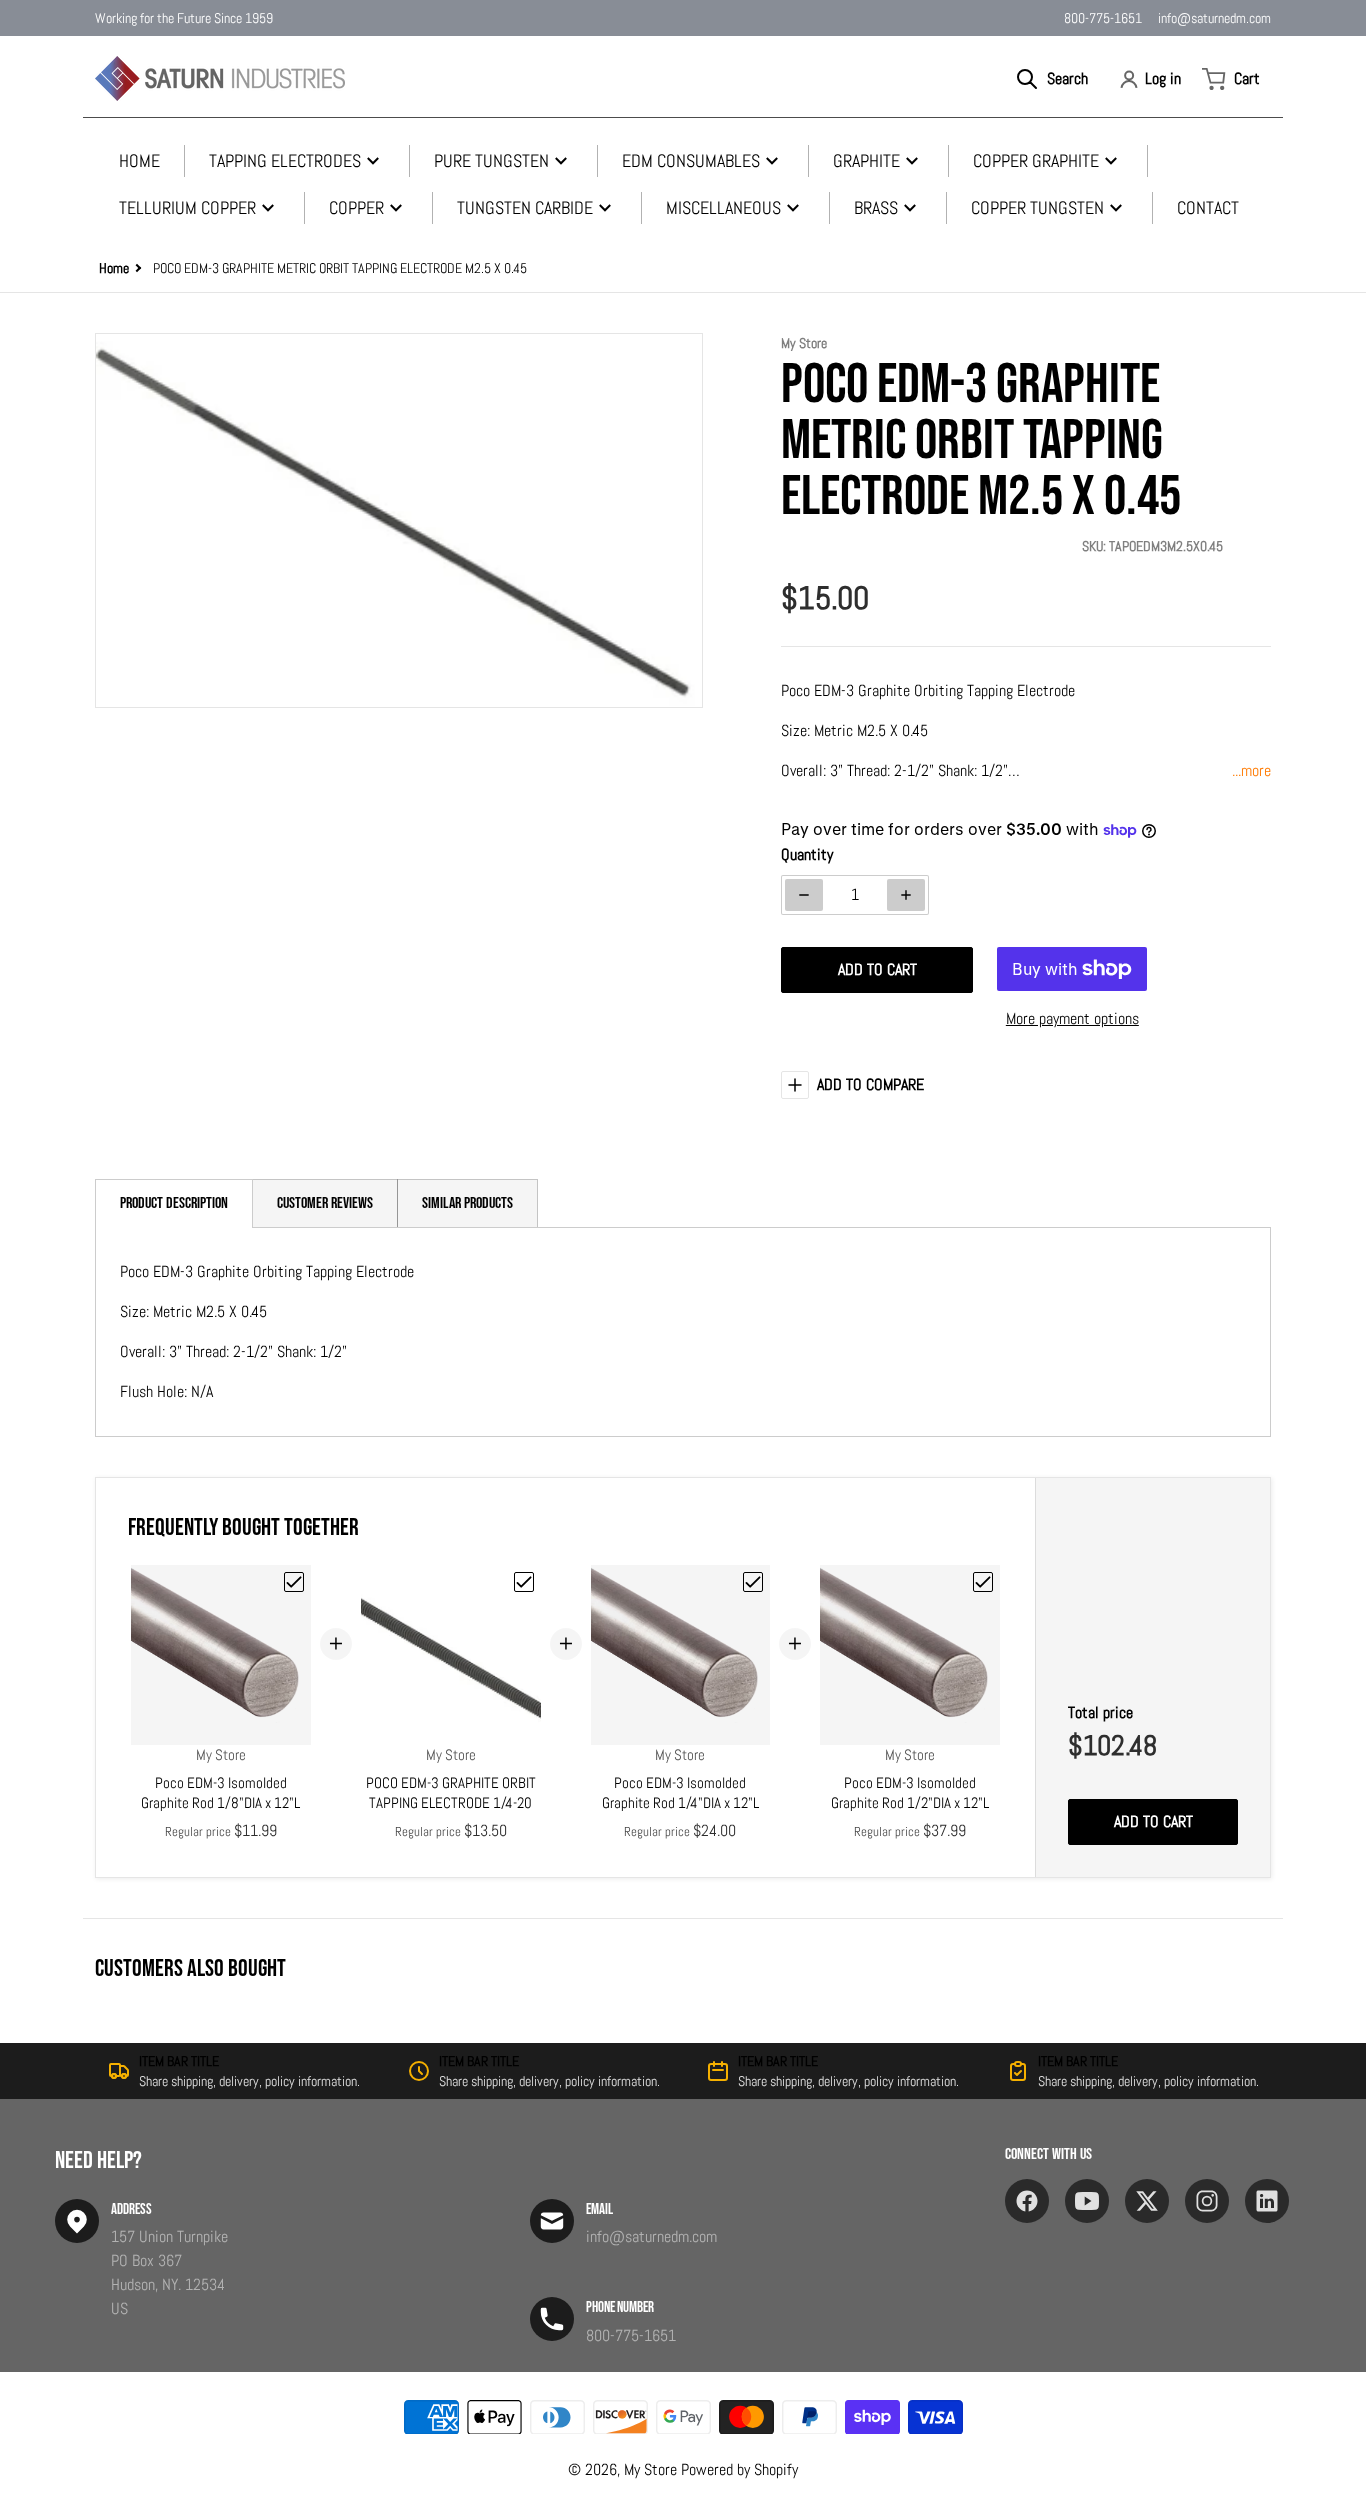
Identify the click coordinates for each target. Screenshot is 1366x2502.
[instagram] (1207, 2201)
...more (1251, 770)
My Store (650, 2469)
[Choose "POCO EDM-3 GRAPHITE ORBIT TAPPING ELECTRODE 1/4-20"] (524, 1582)
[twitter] (1147, 2201)
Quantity (807, 854)
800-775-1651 (1103, 18)
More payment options (1072, 1018)
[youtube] (1087, 2201)
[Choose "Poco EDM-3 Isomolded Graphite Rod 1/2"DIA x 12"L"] (983, 1582)
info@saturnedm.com (1214, 18)
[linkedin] (1267, 2201)
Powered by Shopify (739, 2469)
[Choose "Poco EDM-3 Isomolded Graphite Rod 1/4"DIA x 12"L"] (753, 1582)
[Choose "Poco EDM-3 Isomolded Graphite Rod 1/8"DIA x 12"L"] (294, 1582)
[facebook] (1027, 2201)
